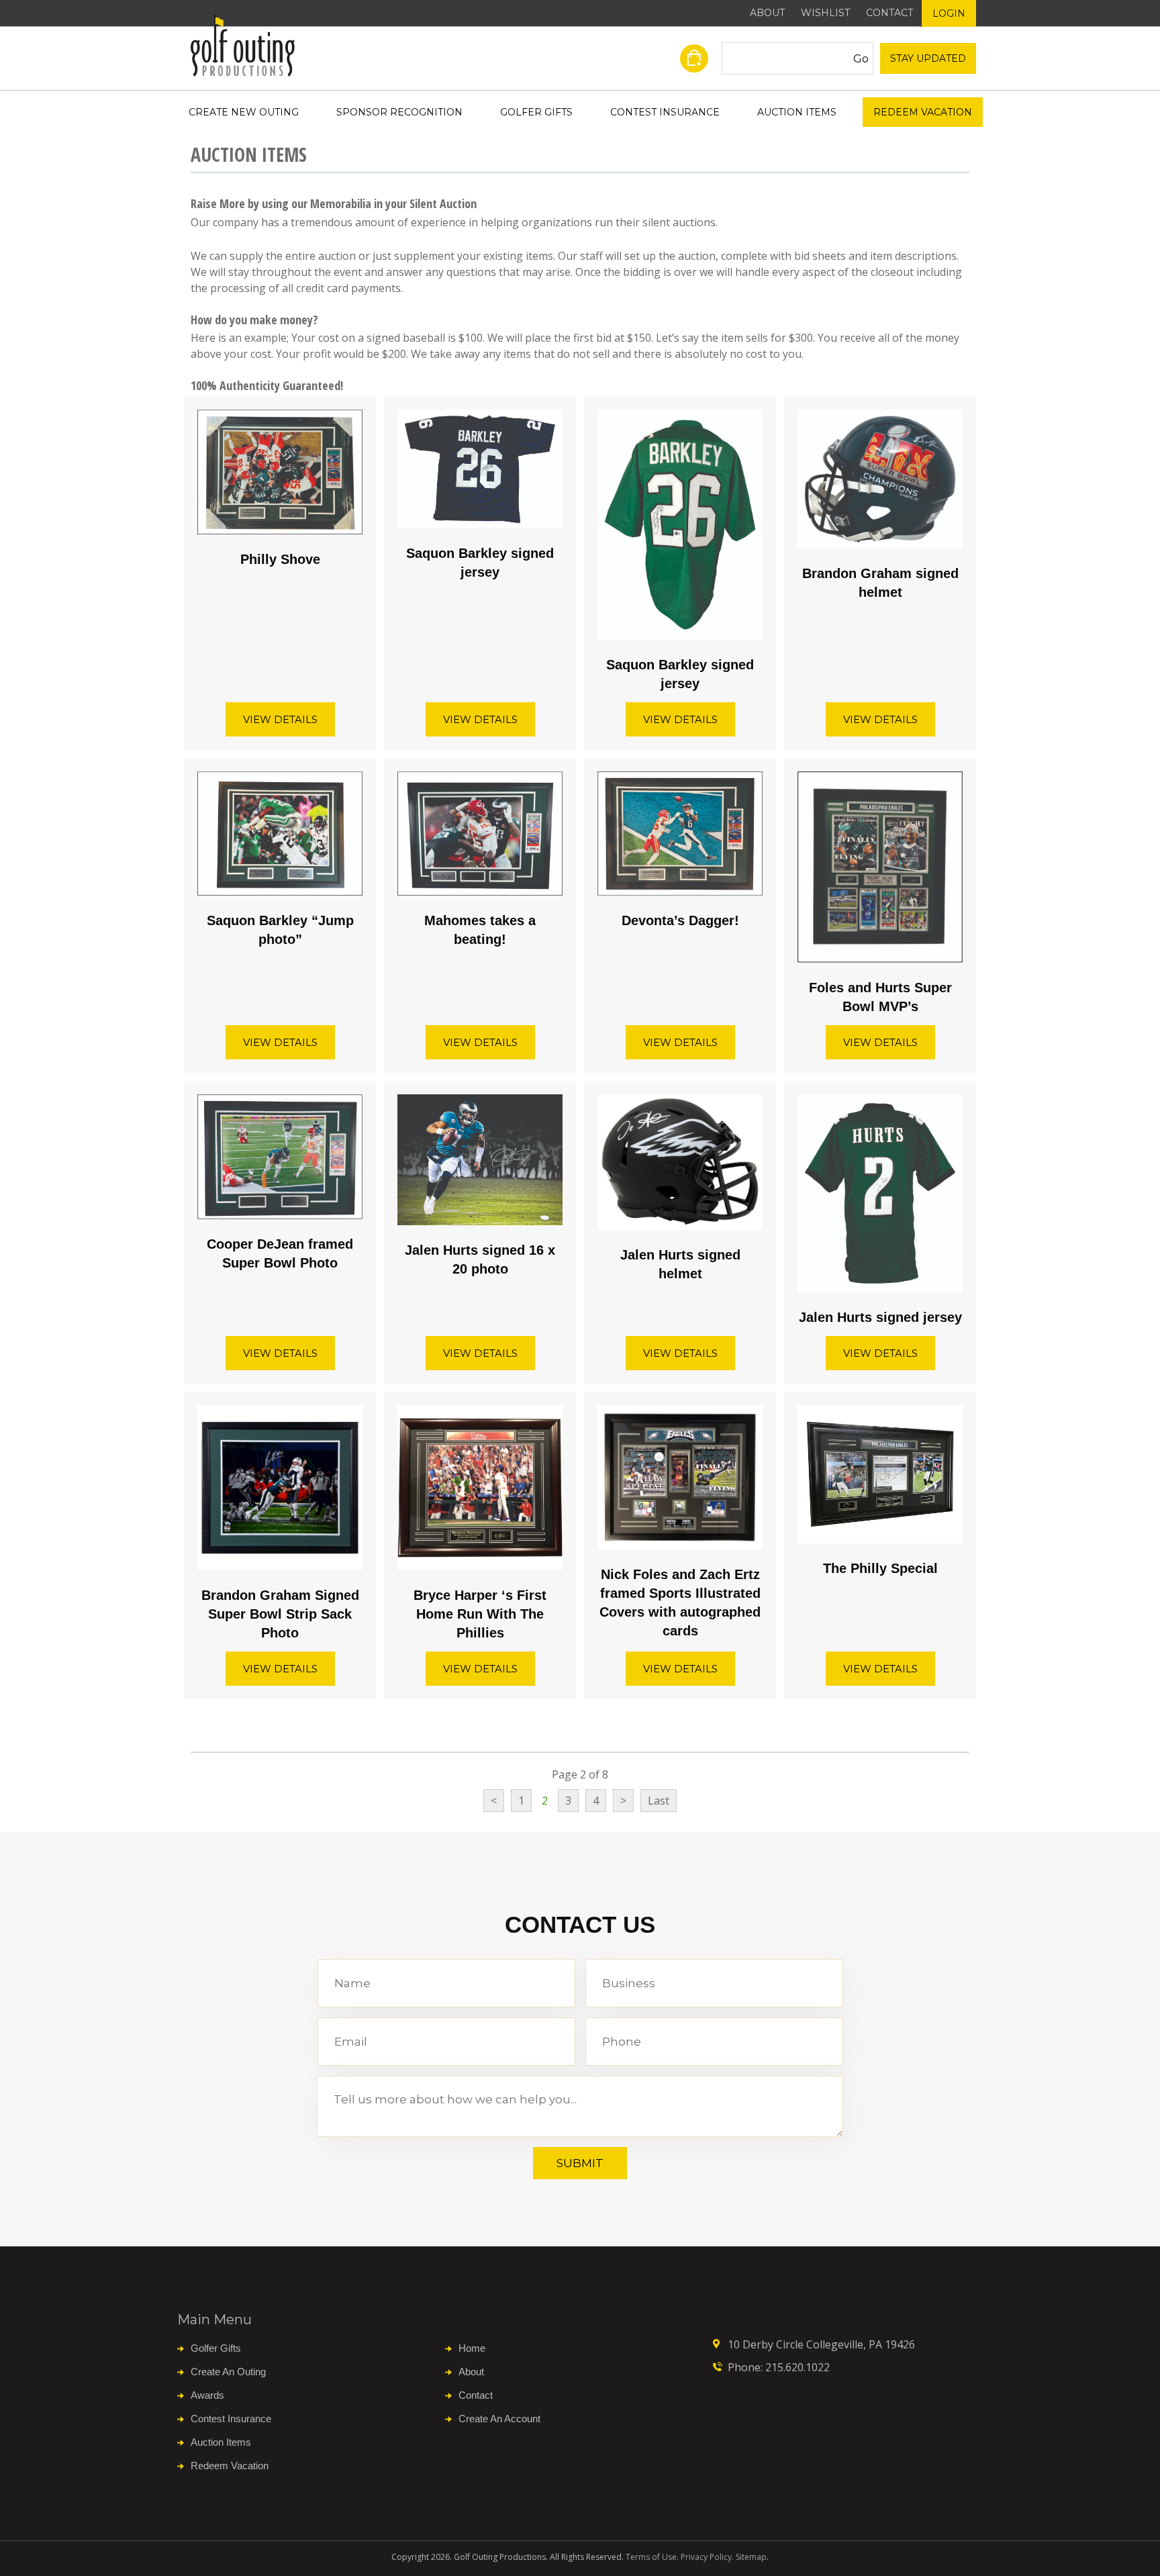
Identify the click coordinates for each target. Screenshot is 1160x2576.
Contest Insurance (665, 112)
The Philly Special (880, 1568)
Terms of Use (651, 2557)
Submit (580, 2163)
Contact (889, 13)
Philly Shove (280, 559)
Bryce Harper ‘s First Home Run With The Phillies (480, 1614)
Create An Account (499, 2419)
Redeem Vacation (923, 112)
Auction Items (797, 112)
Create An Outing (228, 2372)
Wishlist (825, 13)
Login (949, 13)
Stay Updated (928, 58)
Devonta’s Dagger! (680, 920)
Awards (207, 2395)
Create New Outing (244, 112)
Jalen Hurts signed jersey (880, 1317)
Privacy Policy (706, 2557)
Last (659, 1801)
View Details (280, 719)
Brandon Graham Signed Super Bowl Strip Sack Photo (280, 1614)
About (767, 13)
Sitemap (751, 2557)
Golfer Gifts (536, 112)
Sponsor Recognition (399, 112)
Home (472, 2348)
